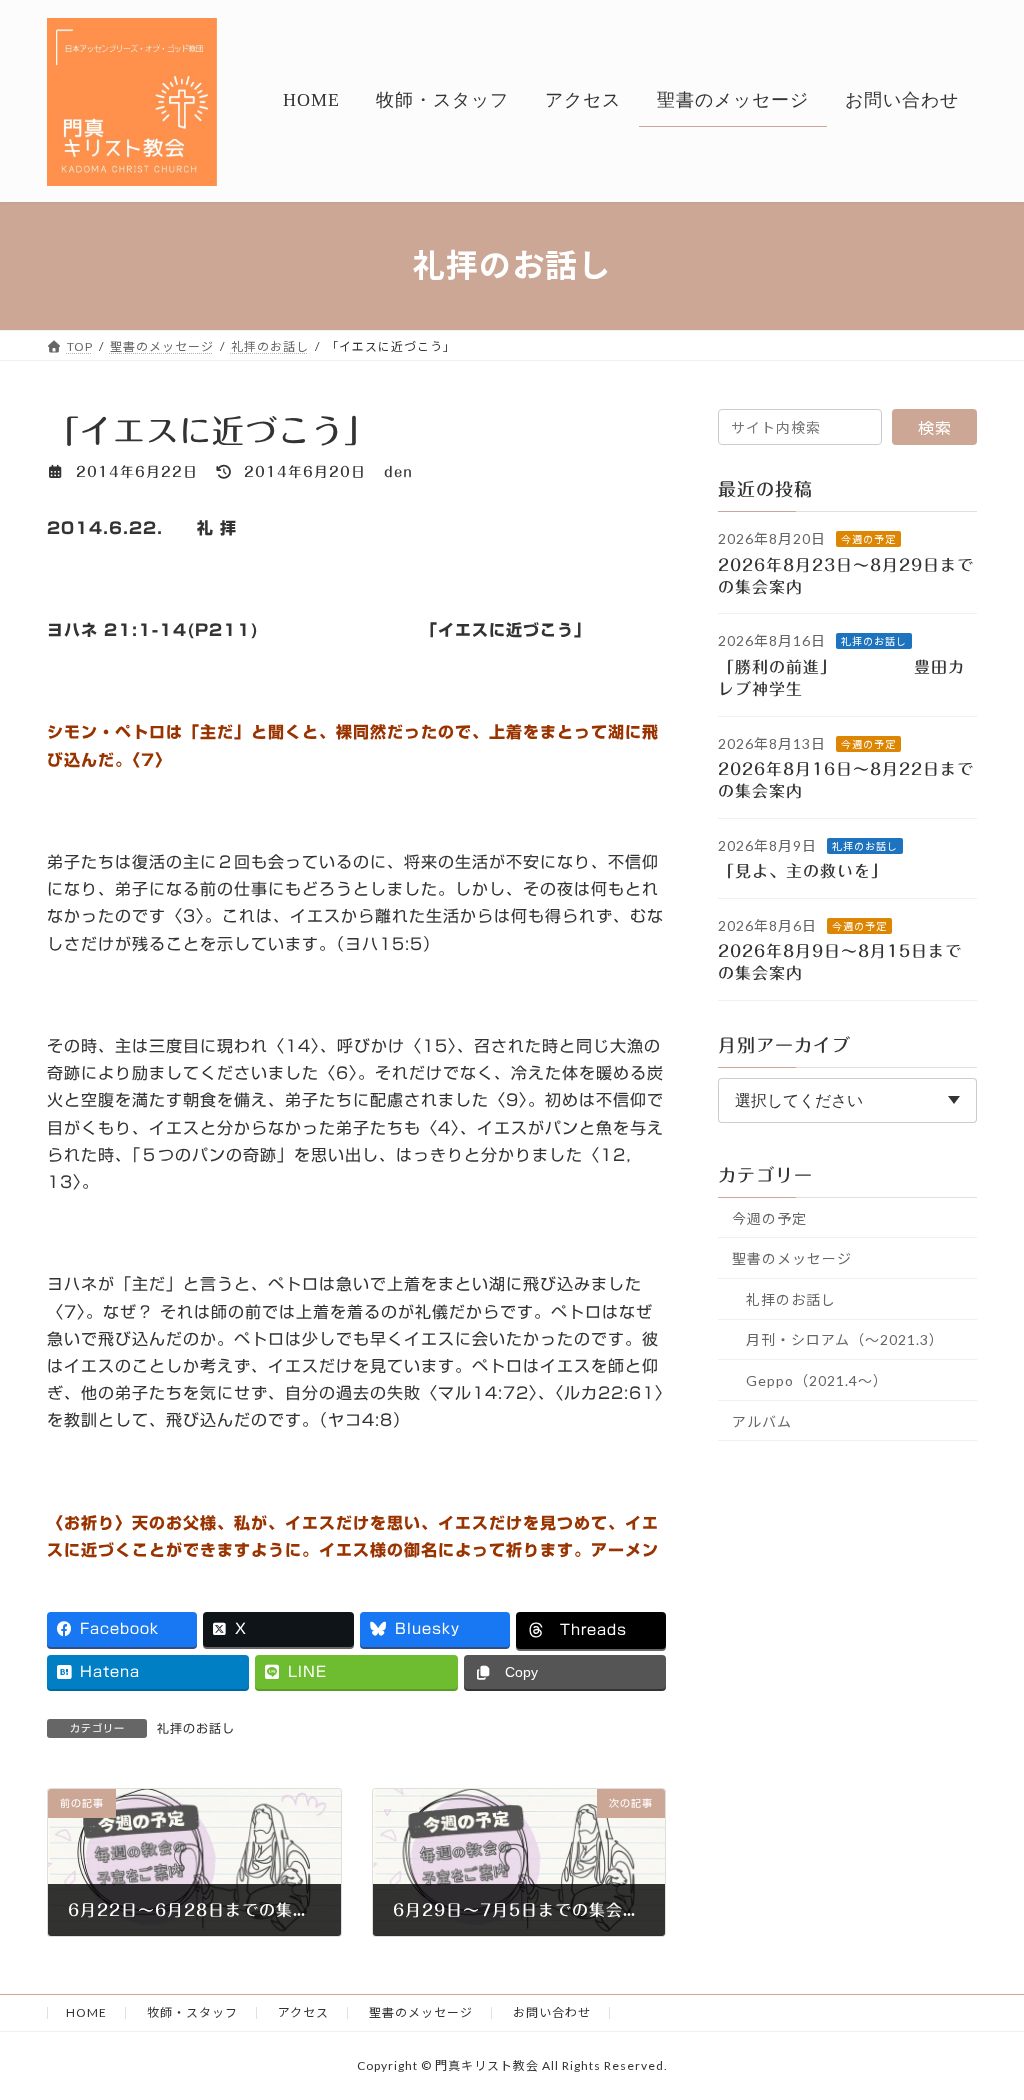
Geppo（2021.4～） (817, 1380)
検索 (935, 427)
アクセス (303, 2012)
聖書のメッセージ (792, 1258)
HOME (86, 2012)
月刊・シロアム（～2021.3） (845, 1339)
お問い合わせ (552, 2012)
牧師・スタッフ (192, 2012)
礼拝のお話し (196, 1728)
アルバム (762, 1420)
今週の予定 (868, 539)
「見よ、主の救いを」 (816, 871)
